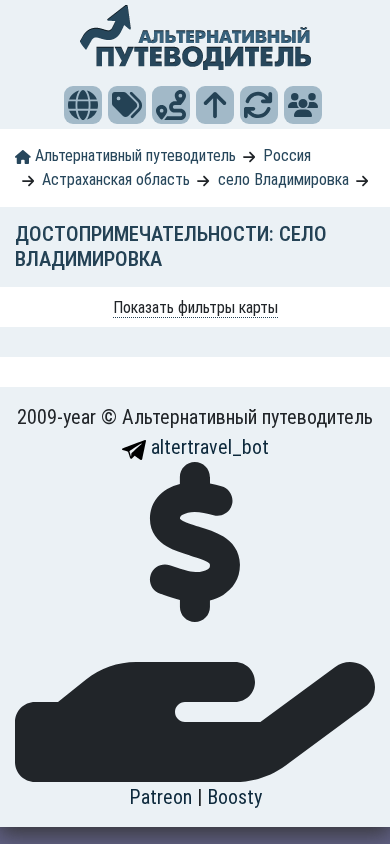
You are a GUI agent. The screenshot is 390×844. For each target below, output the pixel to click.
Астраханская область (116, 179)
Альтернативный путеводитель (133, 155)
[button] (83, 105)
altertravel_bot (207, 447)
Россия (287, 155)
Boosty (234, 797)
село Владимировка (283, 179)
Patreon (163, 797)
